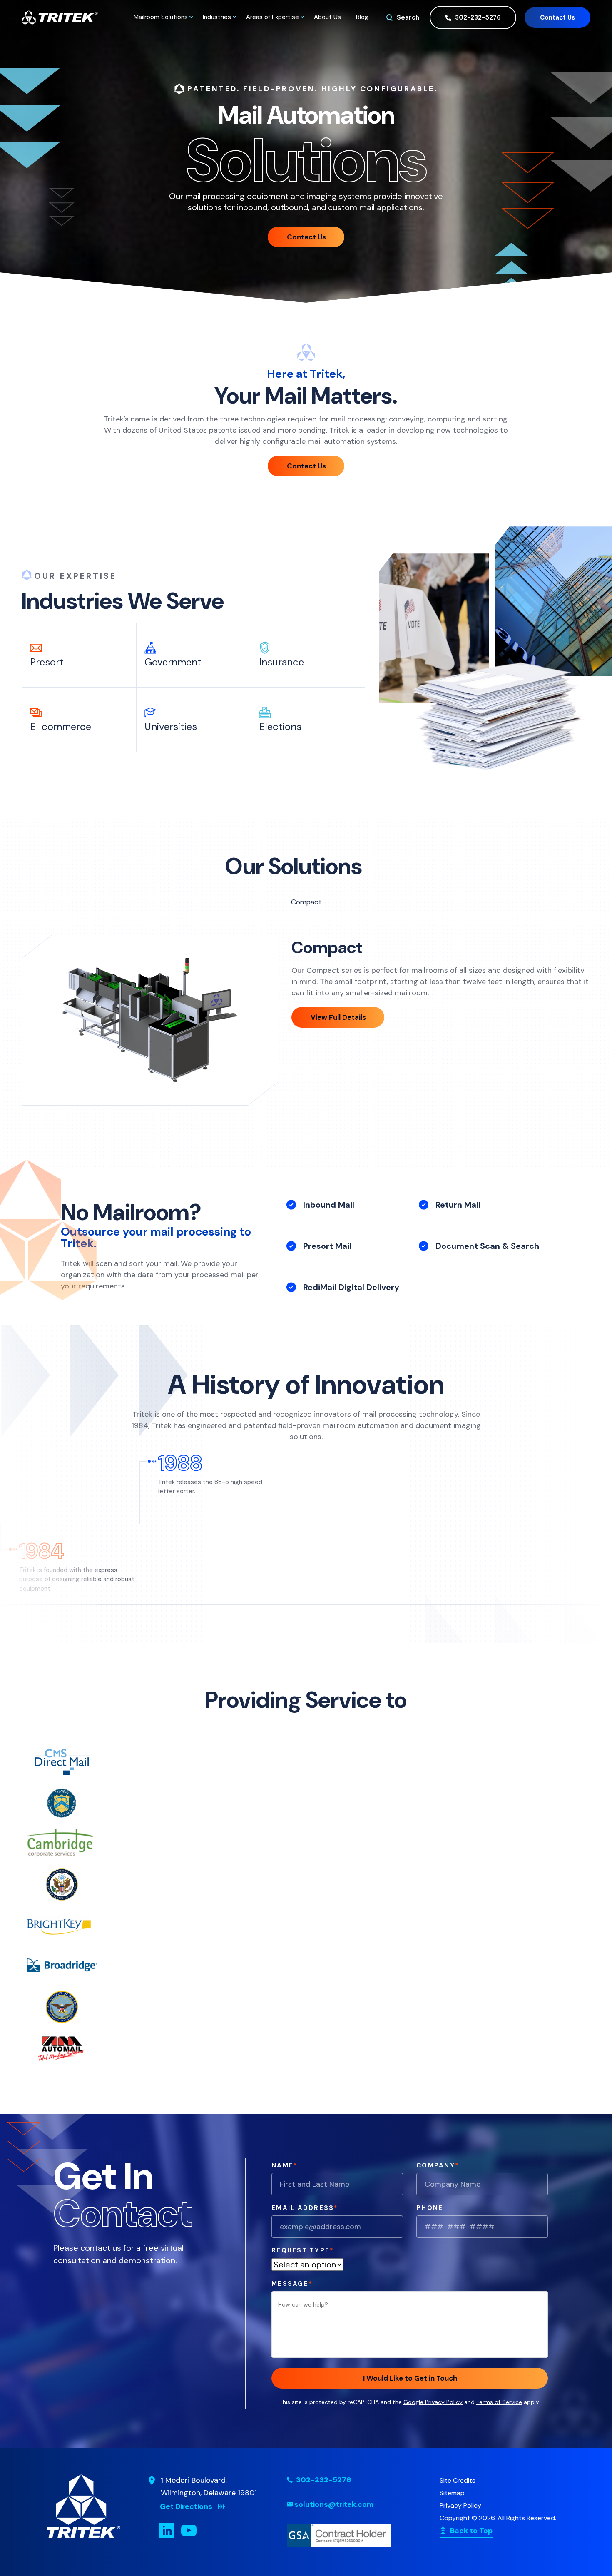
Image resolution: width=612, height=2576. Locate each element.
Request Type (303, 2250)
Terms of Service (499, 2402)
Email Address (305, 2208)
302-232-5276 (477, 17)
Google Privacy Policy (433, 2402)
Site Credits (458, 2480)
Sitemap (452, 2493)
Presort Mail (327, 1246)
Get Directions (186, 2506)
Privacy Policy (460, 2505)
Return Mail (458, 1205)
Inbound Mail (329, 1205)
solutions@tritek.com (334, 2504)
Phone (430, 2208)
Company (438, 2165)
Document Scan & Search (487, 1246)
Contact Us (557, 17)
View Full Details (338, 1017)
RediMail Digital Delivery (351, 1287)
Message (292, 2284)
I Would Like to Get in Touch (410, 2378)
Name (285, 2165)
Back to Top (471, 2531)
